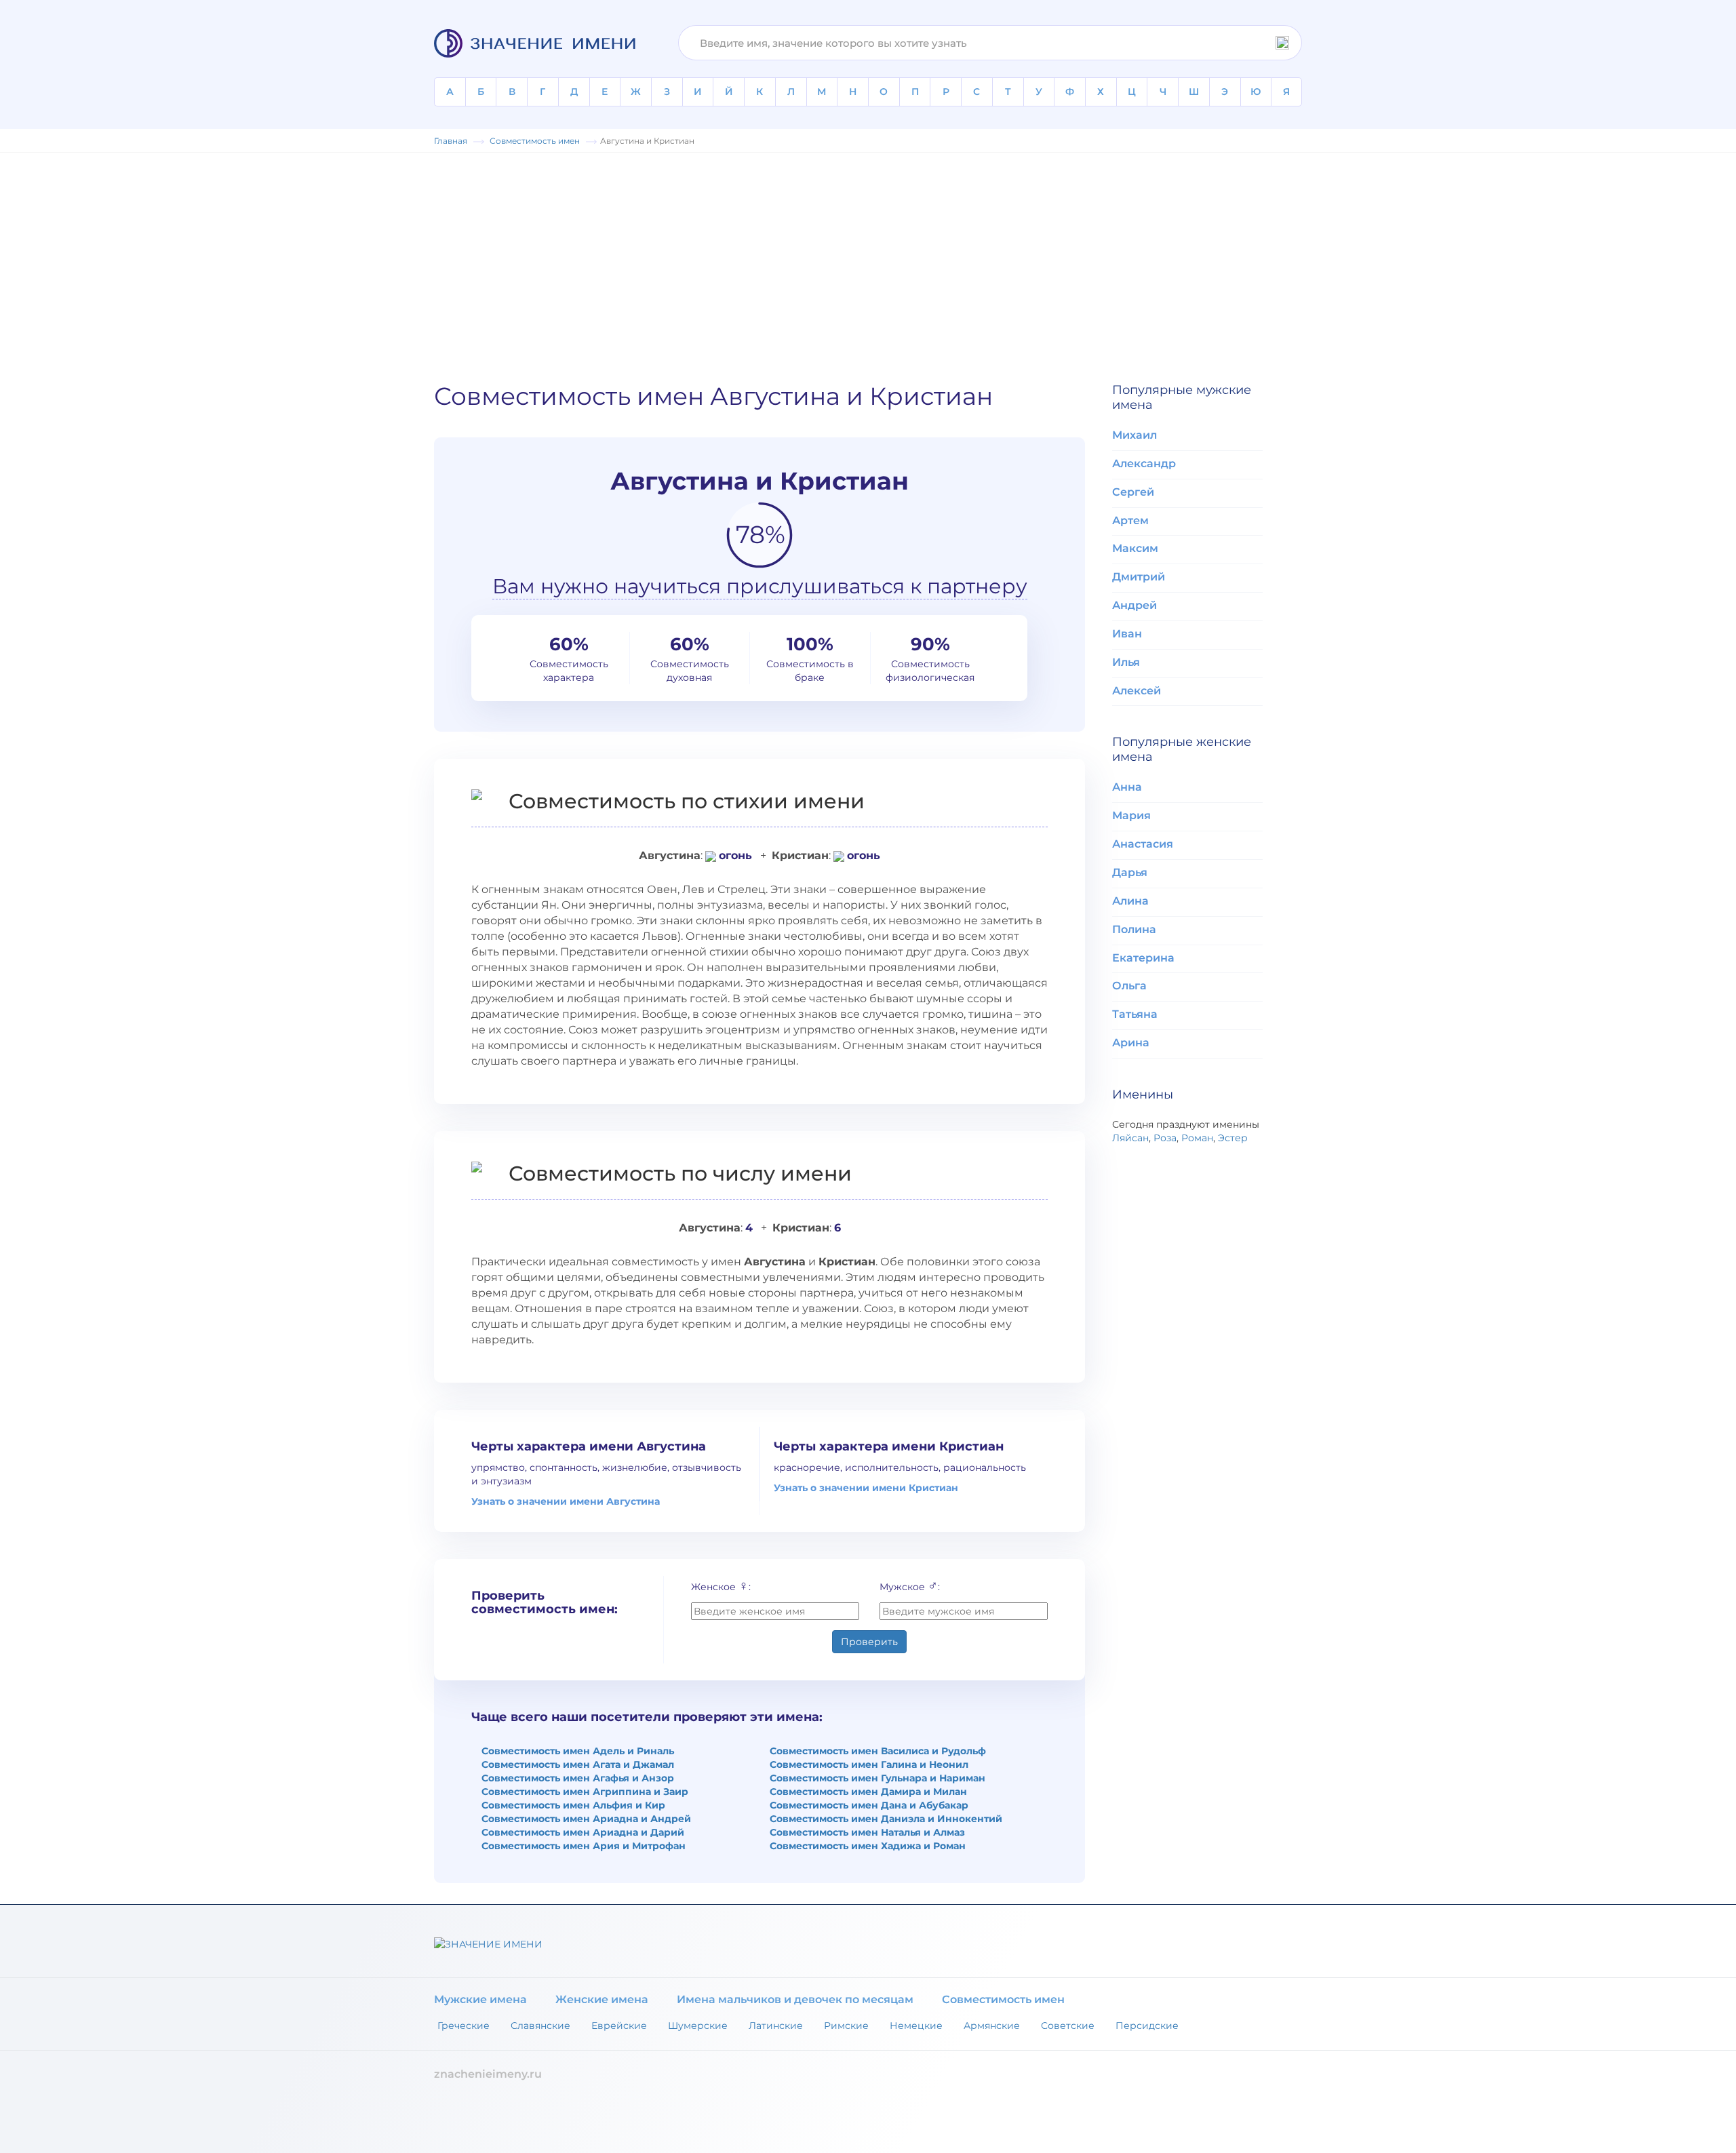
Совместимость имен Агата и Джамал (578, 1764)
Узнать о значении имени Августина (566, 1501)
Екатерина (1143, 958)
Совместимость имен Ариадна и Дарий (583, 1832)
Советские (1068, 2026)
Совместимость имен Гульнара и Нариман (877, 1778)
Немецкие (916, 2026)
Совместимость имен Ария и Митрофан (584, 1846)
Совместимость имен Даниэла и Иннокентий (886, 1819)
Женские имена (602, 1999)
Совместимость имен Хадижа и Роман (868, 1846)
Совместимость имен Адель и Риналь (578, 1751)
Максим (1135, 548)
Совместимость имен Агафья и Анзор (578, 1778)
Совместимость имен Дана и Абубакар (869, 1805)
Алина (1130, 901)
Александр (1144, 463)
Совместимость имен (1003, 1999)
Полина (1134, 929)
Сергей (1133, 492)
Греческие (463, 2026)
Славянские (540, 2026)
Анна (1127, 787)
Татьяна (1135, 1014)
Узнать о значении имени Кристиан (866, 1488)
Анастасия (1143, 844)
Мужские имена (480, 1999)
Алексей (1137, 691)
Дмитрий (1139, 577)
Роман (1197, 1138)
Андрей (1135, 605)
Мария (1131, 815)
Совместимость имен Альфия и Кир (573, 1805)
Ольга (1129, 986)
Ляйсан (1130, 1138)
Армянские (992, 2026)
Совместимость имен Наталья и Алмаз (867, 1832)
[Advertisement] (868, 261)
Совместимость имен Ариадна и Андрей (586, 1819)
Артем (1130, 520)
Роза (1165, 1138)
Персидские (1147, 2026)
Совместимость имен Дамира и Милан (868, 1792)
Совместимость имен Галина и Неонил (869, 1764)
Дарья (1130, 872)
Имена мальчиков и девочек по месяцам (795, 1999)
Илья (1126, 662)
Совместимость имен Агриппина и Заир (585, 1792)
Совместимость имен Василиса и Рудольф (878, 1751)
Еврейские (619, 2026)
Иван (1127, 634)
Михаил (1135, 435)
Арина (1131, 1043)
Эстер (1233, 1138)
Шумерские (698, 2026)
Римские (846, 2026)
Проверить (869, 1642)
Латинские (776, 2026)
